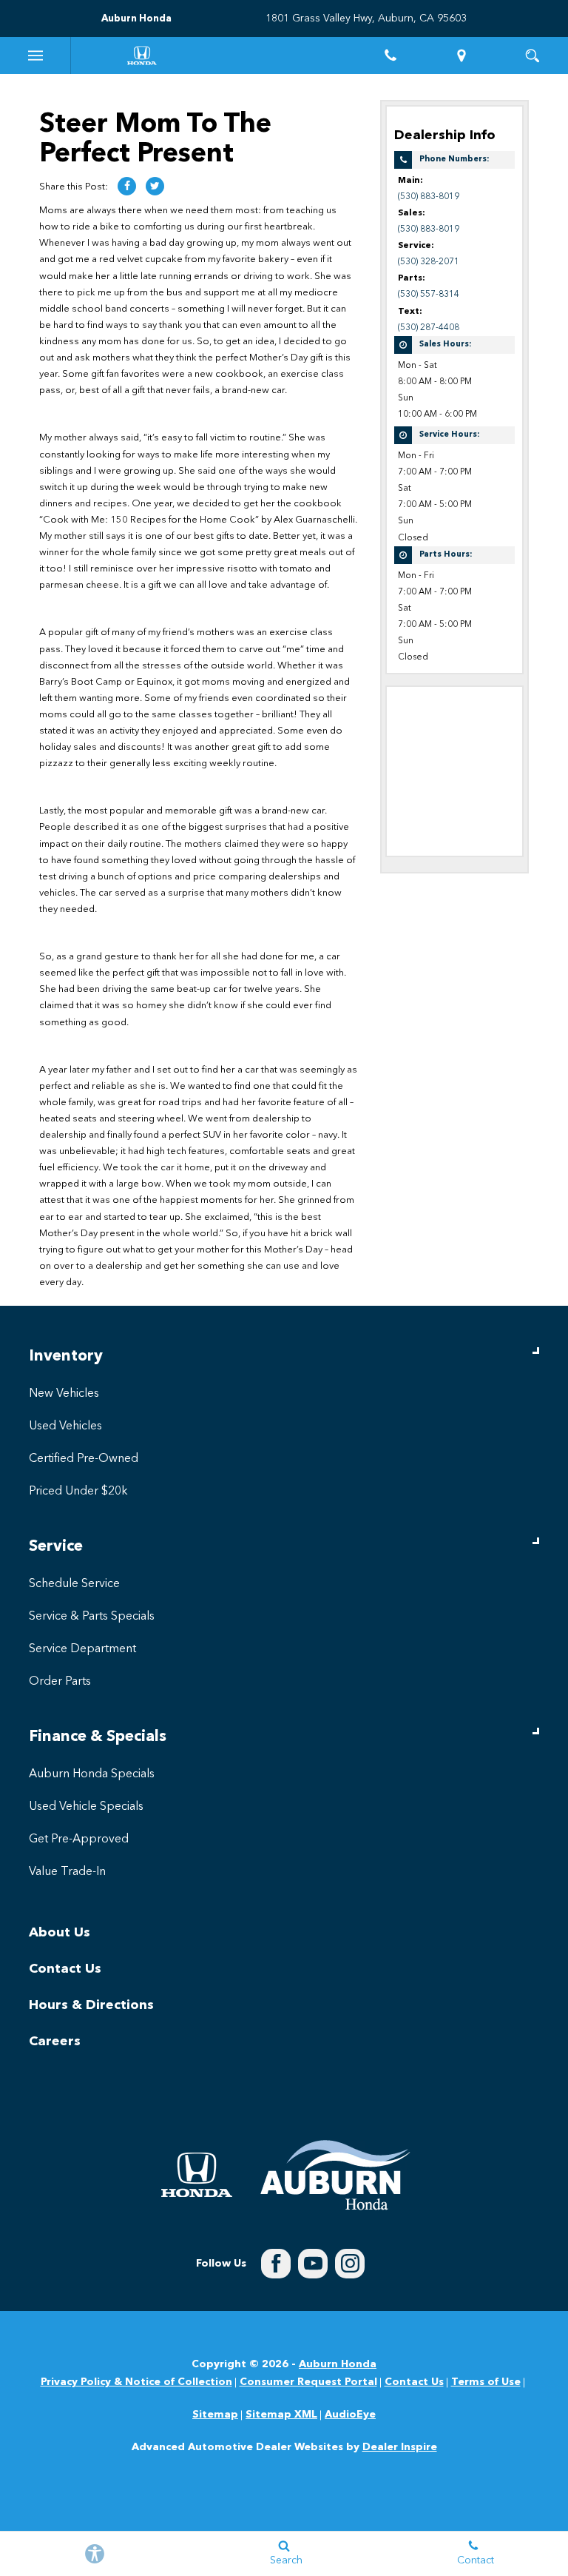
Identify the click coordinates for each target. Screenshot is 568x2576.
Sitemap (215, 2415)
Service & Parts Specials (92, 1617)
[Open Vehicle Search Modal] (532, 56)
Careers (55, 2042)
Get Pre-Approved (79, 1839)
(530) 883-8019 (429, 197)
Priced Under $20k (78, 1492)
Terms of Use (486, 2382)
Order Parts (60, 1682)
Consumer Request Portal (308, 2382)
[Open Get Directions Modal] (461, 56)
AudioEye (350, 2415)
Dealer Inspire (400, 2447)
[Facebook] (276, 2264)
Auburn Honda (338, 2364)
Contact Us (65, 1969)
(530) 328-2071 (429, 262)
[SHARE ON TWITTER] (155, 186)
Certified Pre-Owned (84, 1459)
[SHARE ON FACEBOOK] (127, 186)
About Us (60, 1933)
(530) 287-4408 (429, 328)
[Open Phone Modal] (390, 56)
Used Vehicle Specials (86, 1807)
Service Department (82, 1649)
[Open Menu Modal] (35, 56)
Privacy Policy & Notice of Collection (136, 2382)
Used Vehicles (65, 1426)
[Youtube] (313, 2264)
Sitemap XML (281, 2415)
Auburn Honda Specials (92, 1774)
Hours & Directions (91, 2005)
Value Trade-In (67, 1872)
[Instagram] (350, 2264)
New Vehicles (64, 1394)
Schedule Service (74, 1584)
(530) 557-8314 (429, 295)
